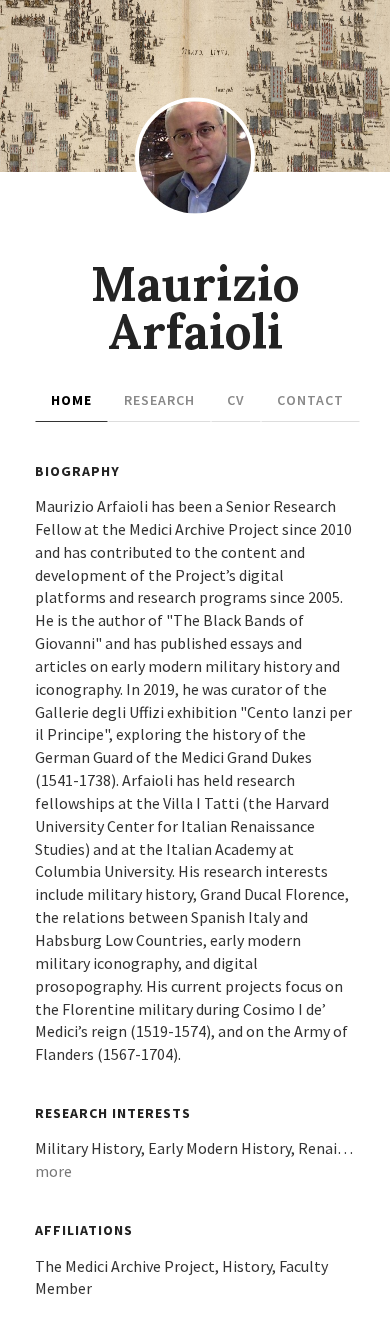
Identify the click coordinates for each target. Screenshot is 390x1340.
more (53, 1171)
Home (71, 400)
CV (236, 400)
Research (159, 400)
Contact (310, 400)
